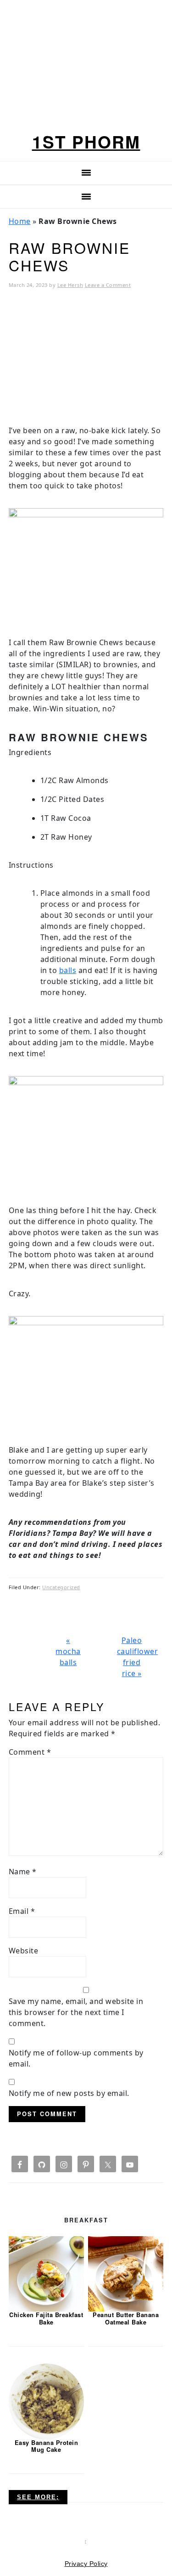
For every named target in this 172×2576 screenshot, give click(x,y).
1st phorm (86, 141)
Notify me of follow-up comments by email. (76, 2058)
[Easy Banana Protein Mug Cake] (46, 2401)
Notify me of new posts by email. (69, 2093)
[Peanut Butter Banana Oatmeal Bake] (126, 2273)
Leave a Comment (108, 285)
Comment (30, 1752)
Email (22, 1911)
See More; (38, 2497)
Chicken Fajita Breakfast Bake (46, 2318)
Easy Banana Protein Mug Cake (47, 2446)
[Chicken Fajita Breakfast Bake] (46, 2273)
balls (68, 970)
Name (23, 1872)
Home (20, 221)
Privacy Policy (86, 2564)
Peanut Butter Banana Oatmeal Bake (126, 2318)
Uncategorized (61, 1587)
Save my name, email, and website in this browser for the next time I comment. (76, 2012)
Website (24, 1951)
